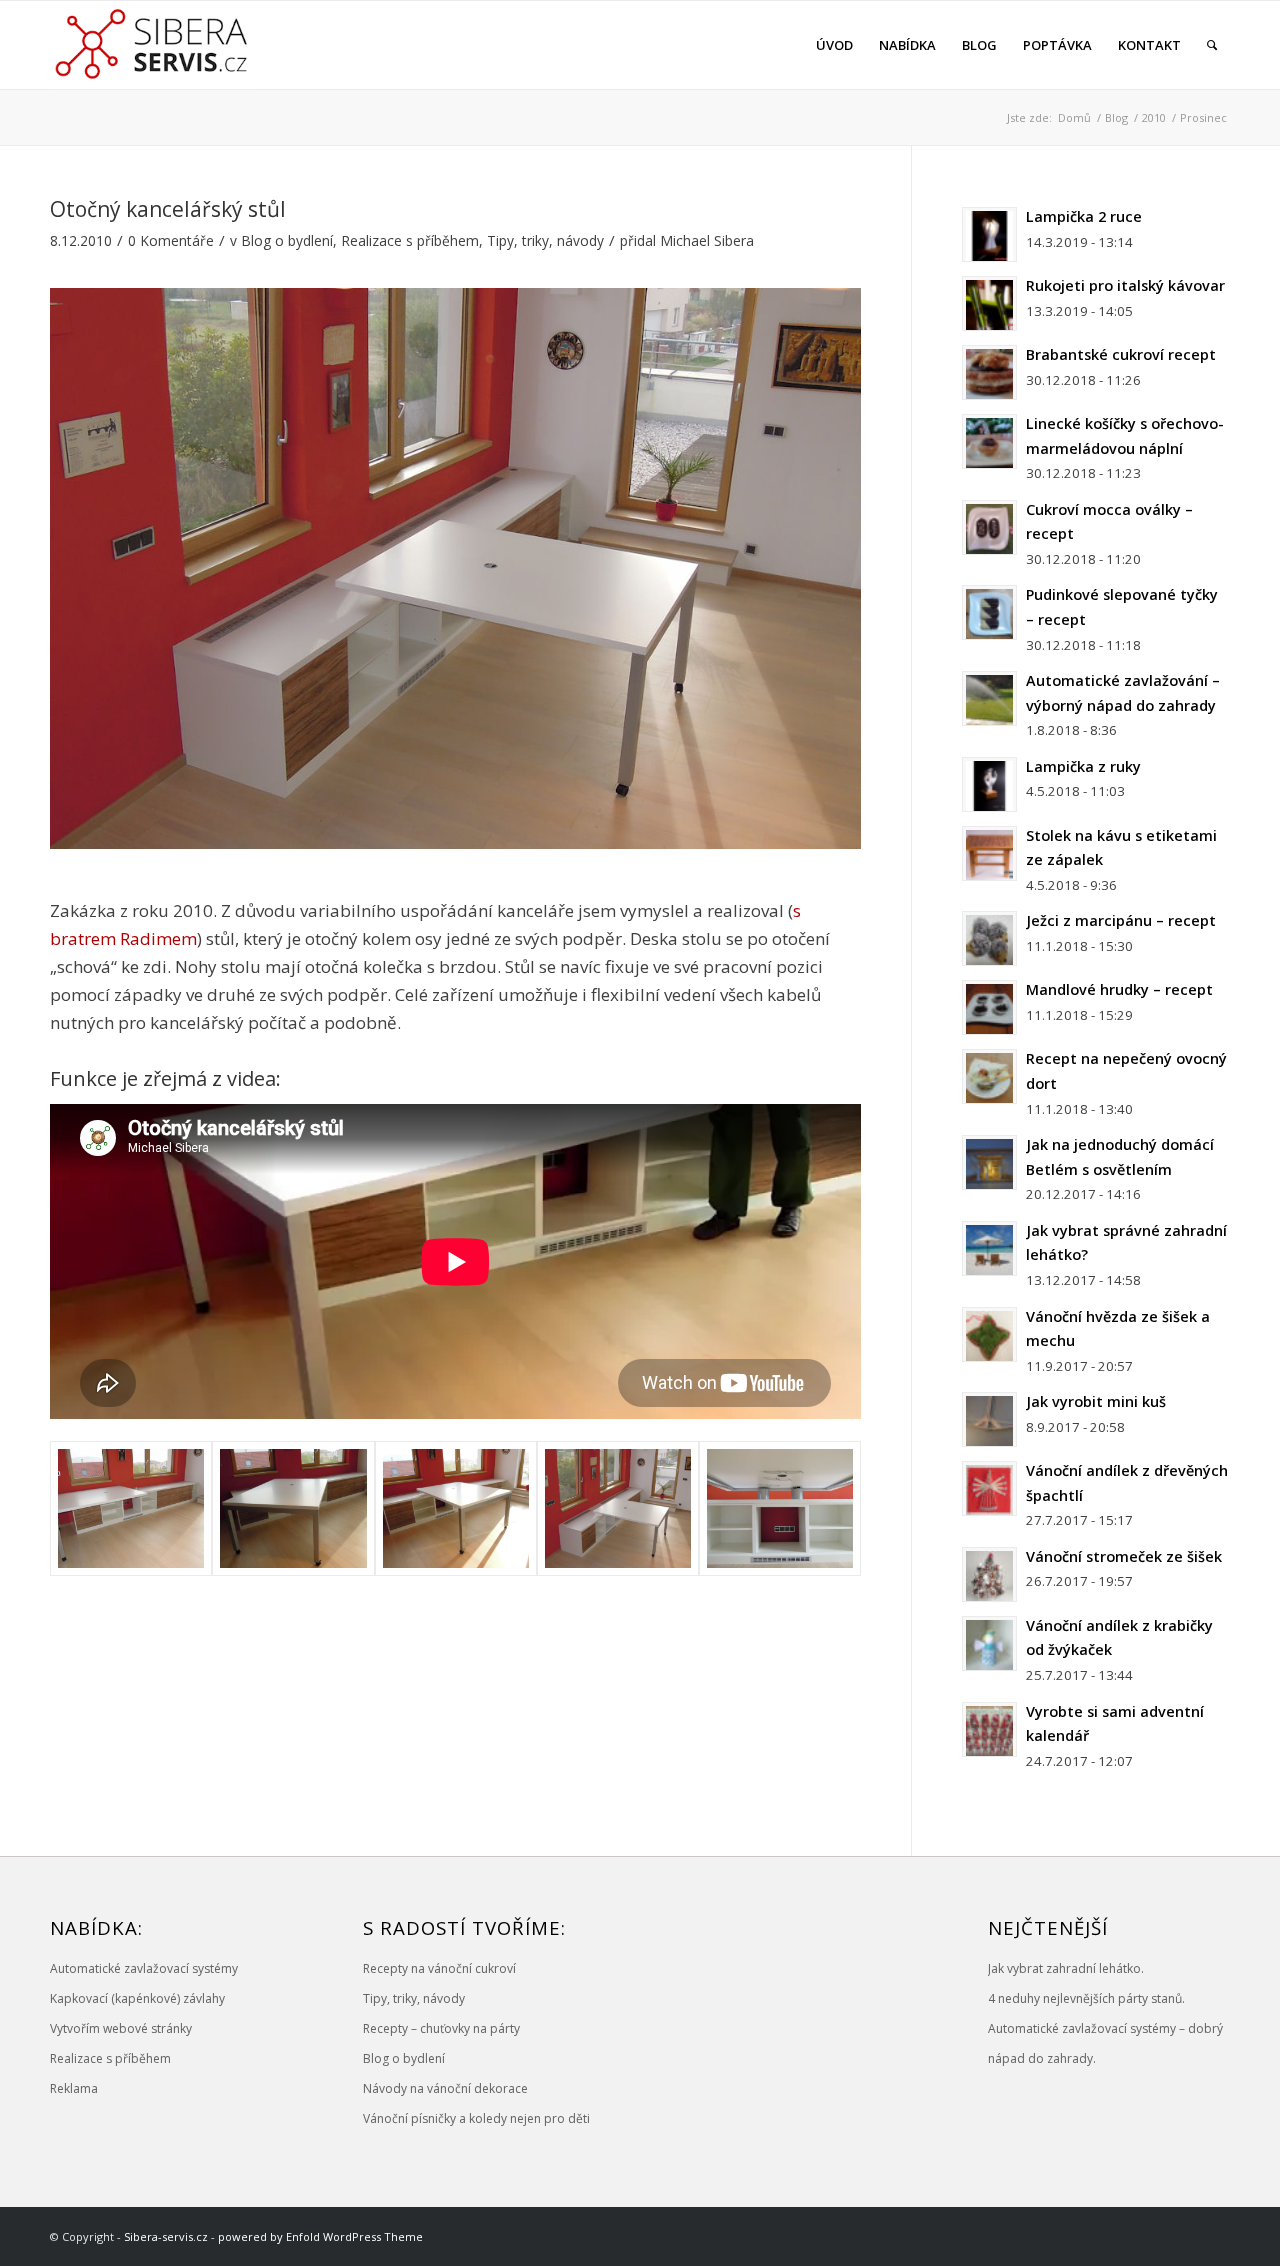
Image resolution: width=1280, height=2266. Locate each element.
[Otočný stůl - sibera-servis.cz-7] (456, 1508)
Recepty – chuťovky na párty (441, 2028)
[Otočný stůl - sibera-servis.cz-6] (618, 1508)
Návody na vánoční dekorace (445, 2088)
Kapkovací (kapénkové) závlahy (137, 1998)
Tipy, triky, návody (545, 240)
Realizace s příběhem (410, 240)
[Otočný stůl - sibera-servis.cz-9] (131, 1508)
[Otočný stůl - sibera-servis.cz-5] (780, 1508)
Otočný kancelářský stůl (168, 209)
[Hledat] (1212, 45)
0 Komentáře (171, 240)
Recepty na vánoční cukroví (439, 1968)
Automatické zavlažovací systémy (144, 1968)
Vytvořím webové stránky (121, 2028)
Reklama (74, 2088)
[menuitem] (834, 45)
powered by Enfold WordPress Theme (320, 2236)
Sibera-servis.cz (166, 2236)
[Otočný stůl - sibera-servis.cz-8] (293, 1508)
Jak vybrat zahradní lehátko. (1066, 1968)
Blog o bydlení (287, 240)
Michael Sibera (707, 240)
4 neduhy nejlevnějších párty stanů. (1086, 1998)
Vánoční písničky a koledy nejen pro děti (476, 2118)
